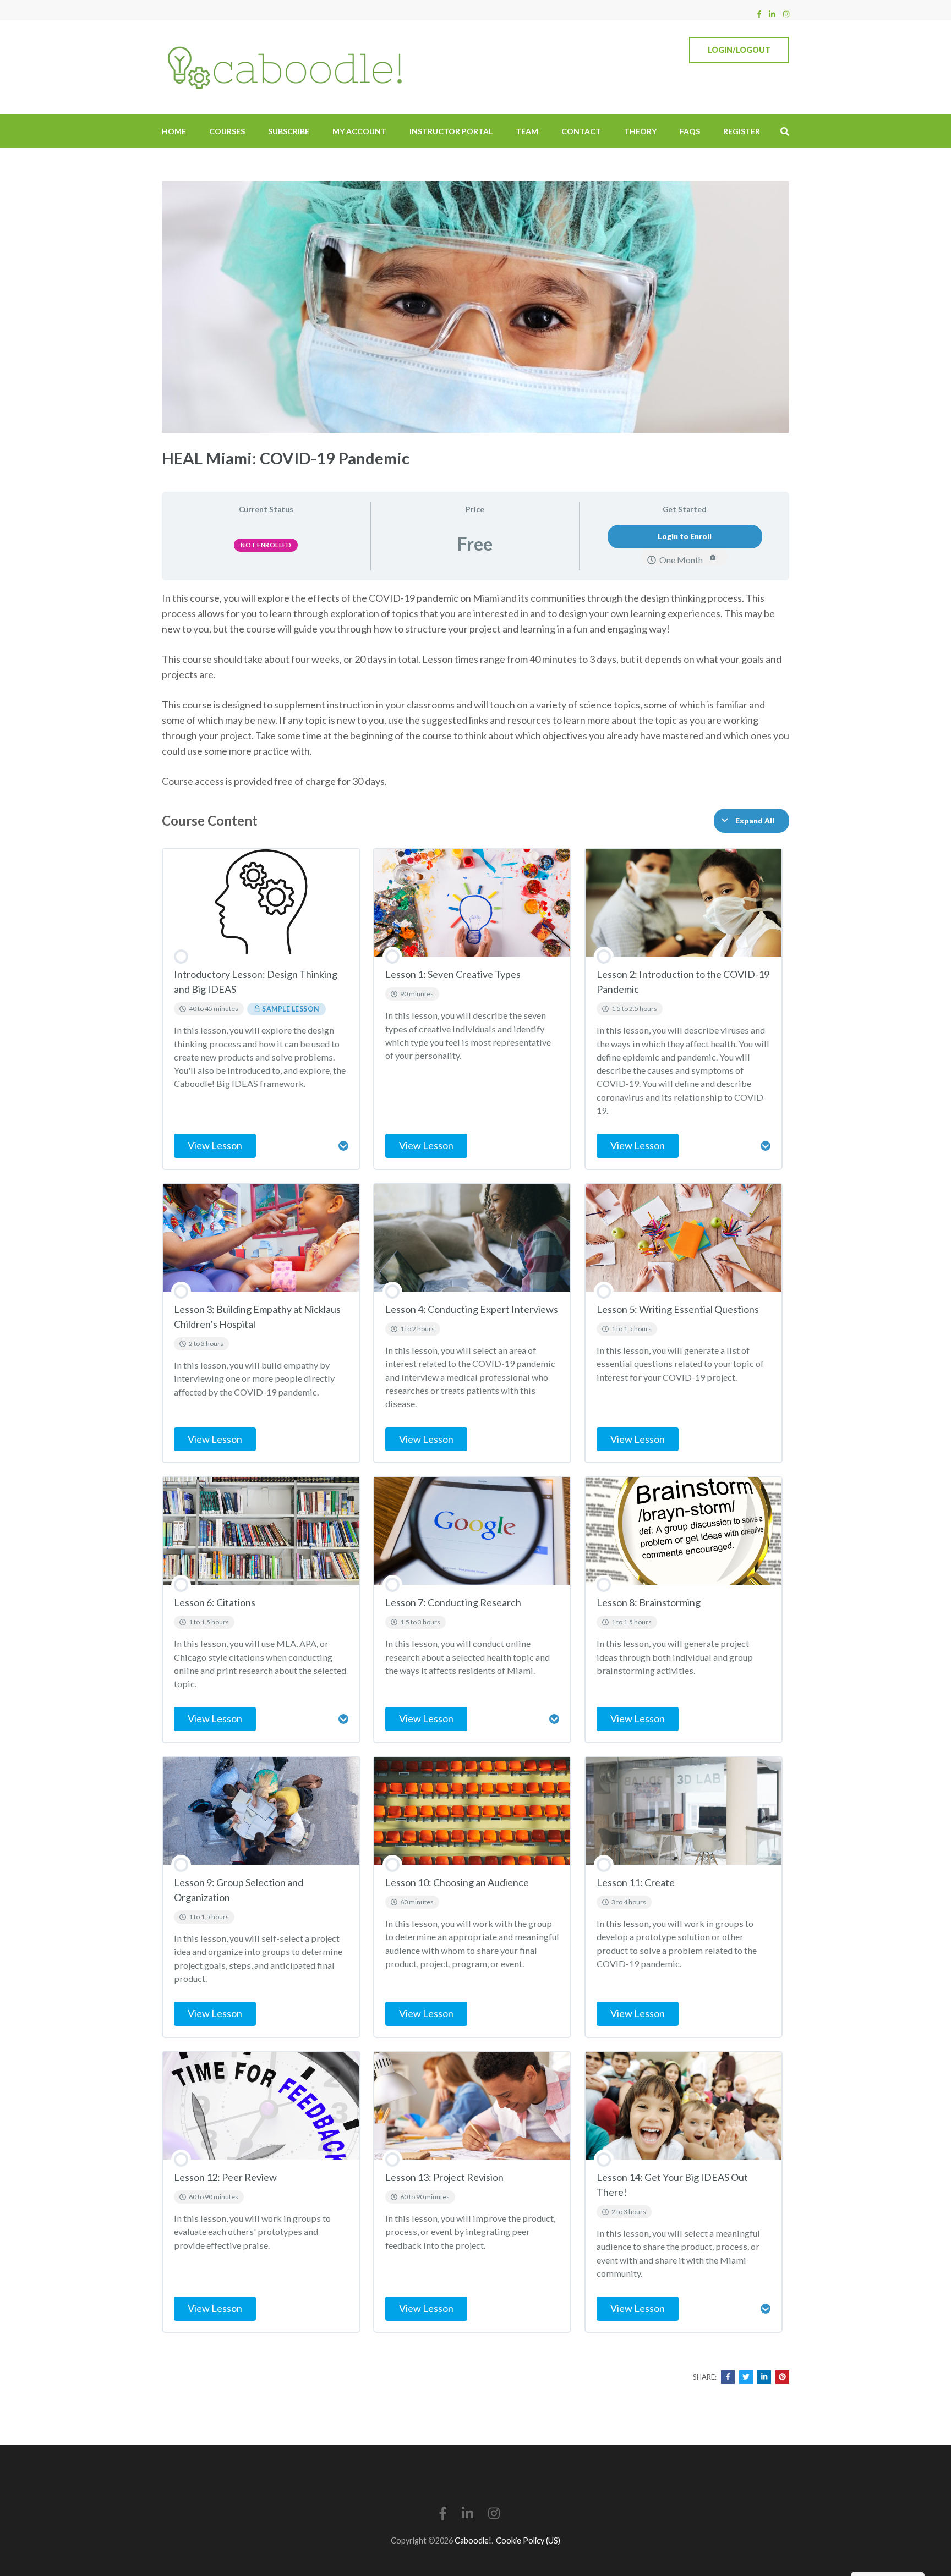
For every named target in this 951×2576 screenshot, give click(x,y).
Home (174, 131)
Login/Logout (739, 50)
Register (742, 131)
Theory (640, 131)
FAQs (690, 131)
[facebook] (759, 14)
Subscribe (289, 131)
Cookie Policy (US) (528, 2541)
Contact (581, 131)
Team (527, 131)
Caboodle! (473, 2541)
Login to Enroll (685, 536)
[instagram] (786, 14)
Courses (227, 131)
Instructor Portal (451, 131)
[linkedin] (772, 14)
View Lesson (215, 1145)
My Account (359, 131)
